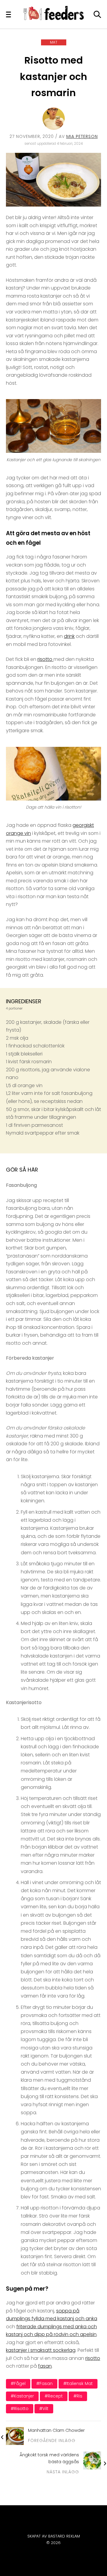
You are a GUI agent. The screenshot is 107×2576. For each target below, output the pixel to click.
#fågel (18, 2383)
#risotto (20, 2409)
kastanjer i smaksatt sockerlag (41, 2350)
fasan (45, 2366)
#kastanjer (22, 2396)
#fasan (44, 2383)
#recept (54, 2396)
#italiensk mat (78, 2383)
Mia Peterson (82, 136)
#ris (78, 2396)
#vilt (44, 2409)
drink (69, 636)
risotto (45, 659)
